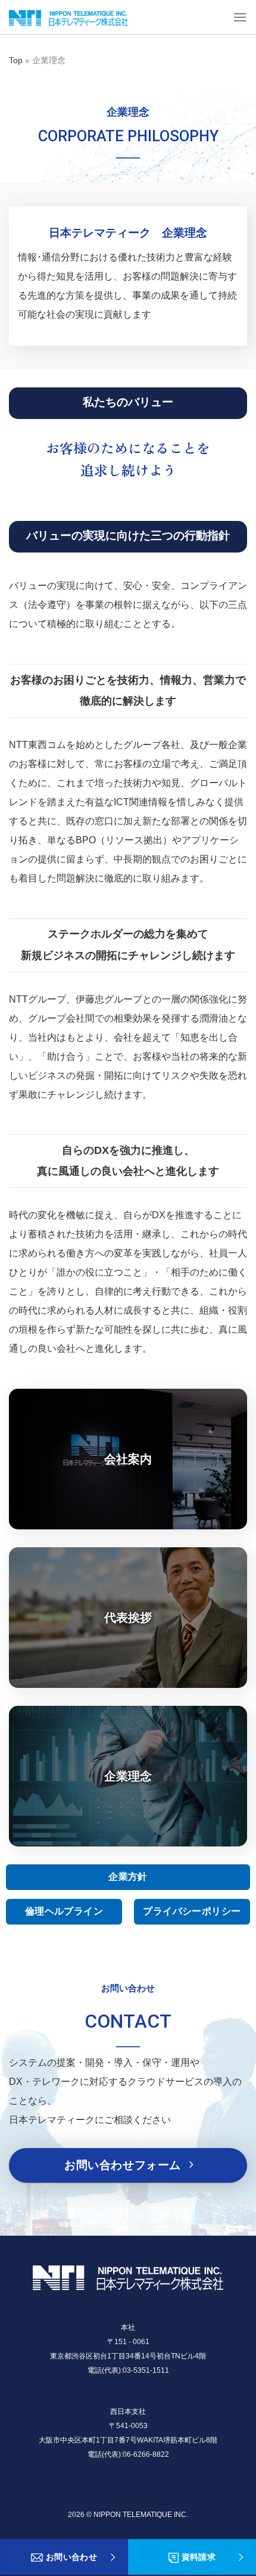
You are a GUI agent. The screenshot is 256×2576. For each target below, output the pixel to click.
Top (16, 60)
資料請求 (199, 2557)
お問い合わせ (72, 2557)
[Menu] (240, 17)
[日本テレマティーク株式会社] (68, 18)
